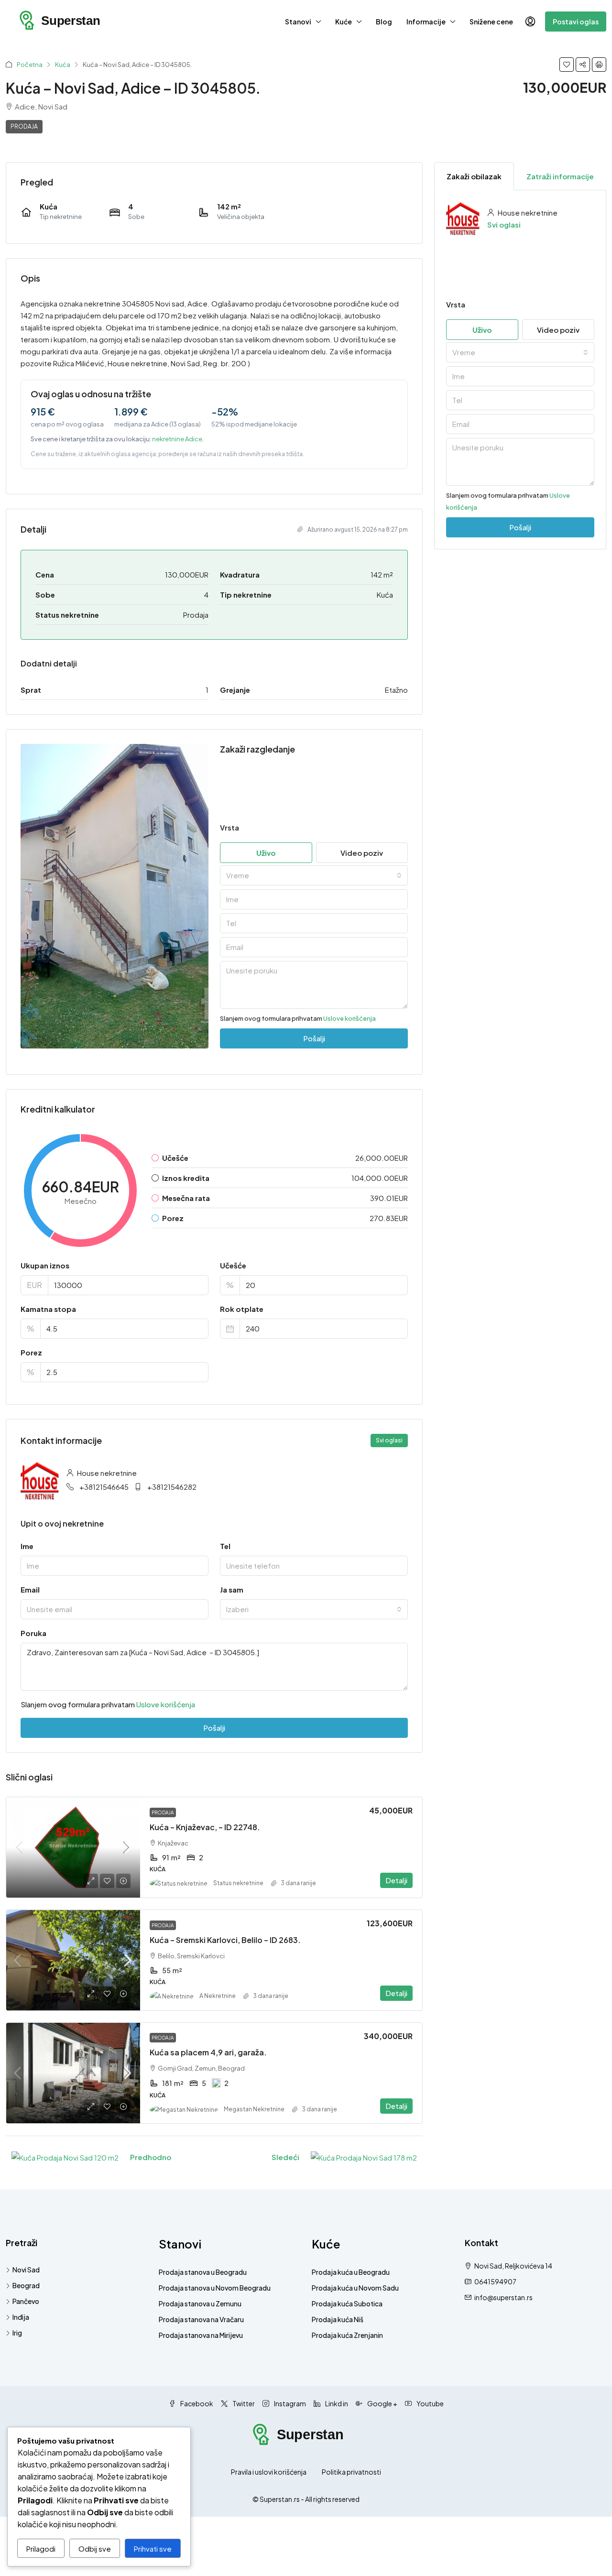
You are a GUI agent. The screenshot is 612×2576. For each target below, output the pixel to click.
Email (30, 1589)
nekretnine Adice (177, 439)
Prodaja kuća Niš (338, 2319)
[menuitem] (530, 22)
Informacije (426, 22)
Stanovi (298, 22)
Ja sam (232, 1589)
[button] (567, 65)
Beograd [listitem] (26, 2285)
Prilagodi (41, 2549)
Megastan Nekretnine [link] (254, 2109)
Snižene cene (491, 22)
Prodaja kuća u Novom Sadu (355, 2288)
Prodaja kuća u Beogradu (351, 2272)
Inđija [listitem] (21, 2317)
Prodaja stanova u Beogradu (203, 2272)
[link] (73, 1847)
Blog (384, 22)
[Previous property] (65, 2157)
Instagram (290, 2403)
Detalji (396, 1880)
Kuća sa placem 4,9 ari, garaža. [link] (208, 2052)
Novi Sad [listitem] (26, 2270)
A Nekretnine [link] (218, 1996)
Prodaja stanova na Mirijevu (201, 2335)
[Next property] (364, 2157)
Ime (27, 1546)
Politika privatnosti (351, 2472)
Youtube (430, 2403)
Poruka (33, 1633)
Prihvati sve (153, 2549)
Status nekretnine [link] (238, 1883)
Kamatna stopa (48, 1309)
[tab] (474, 176)
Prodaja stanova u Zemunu (200, 2303)
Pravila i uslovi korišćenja (269, 2472)
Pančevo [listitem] (26, 2301)
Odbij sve (95, 2549)
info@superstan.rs (503, 2297)
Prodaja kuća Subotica (347, 2303)
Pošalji (214, 1728)
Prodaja (24, 126)
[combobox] (314, 875)
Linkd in (336, 2403)
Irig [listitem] (17, 2333)
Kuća (63, 65)
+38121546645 (104, 1487)
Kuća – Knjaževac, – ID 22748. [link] (205, 1827)
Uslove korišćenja (350, 1018)
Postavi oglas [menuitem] (576, 22)
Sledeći (285, 2157)
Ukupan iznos (45, 1265)
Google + (382, 2403)
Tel (225, 1546)
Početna (30, 65)
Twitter (243, 2403)
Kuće (344, 22)
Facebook (196, 2403)
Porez (31, 1352)
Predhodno (151, 2157)
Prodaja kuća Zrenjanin (347, 2335)
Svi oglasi (504, 224)
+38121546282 (172, 1487)
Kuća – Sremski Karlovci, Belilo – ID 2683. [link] (225, 1940)
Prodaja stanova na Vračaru (201, 2319)
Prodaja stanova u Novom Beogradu (215, 2288)
